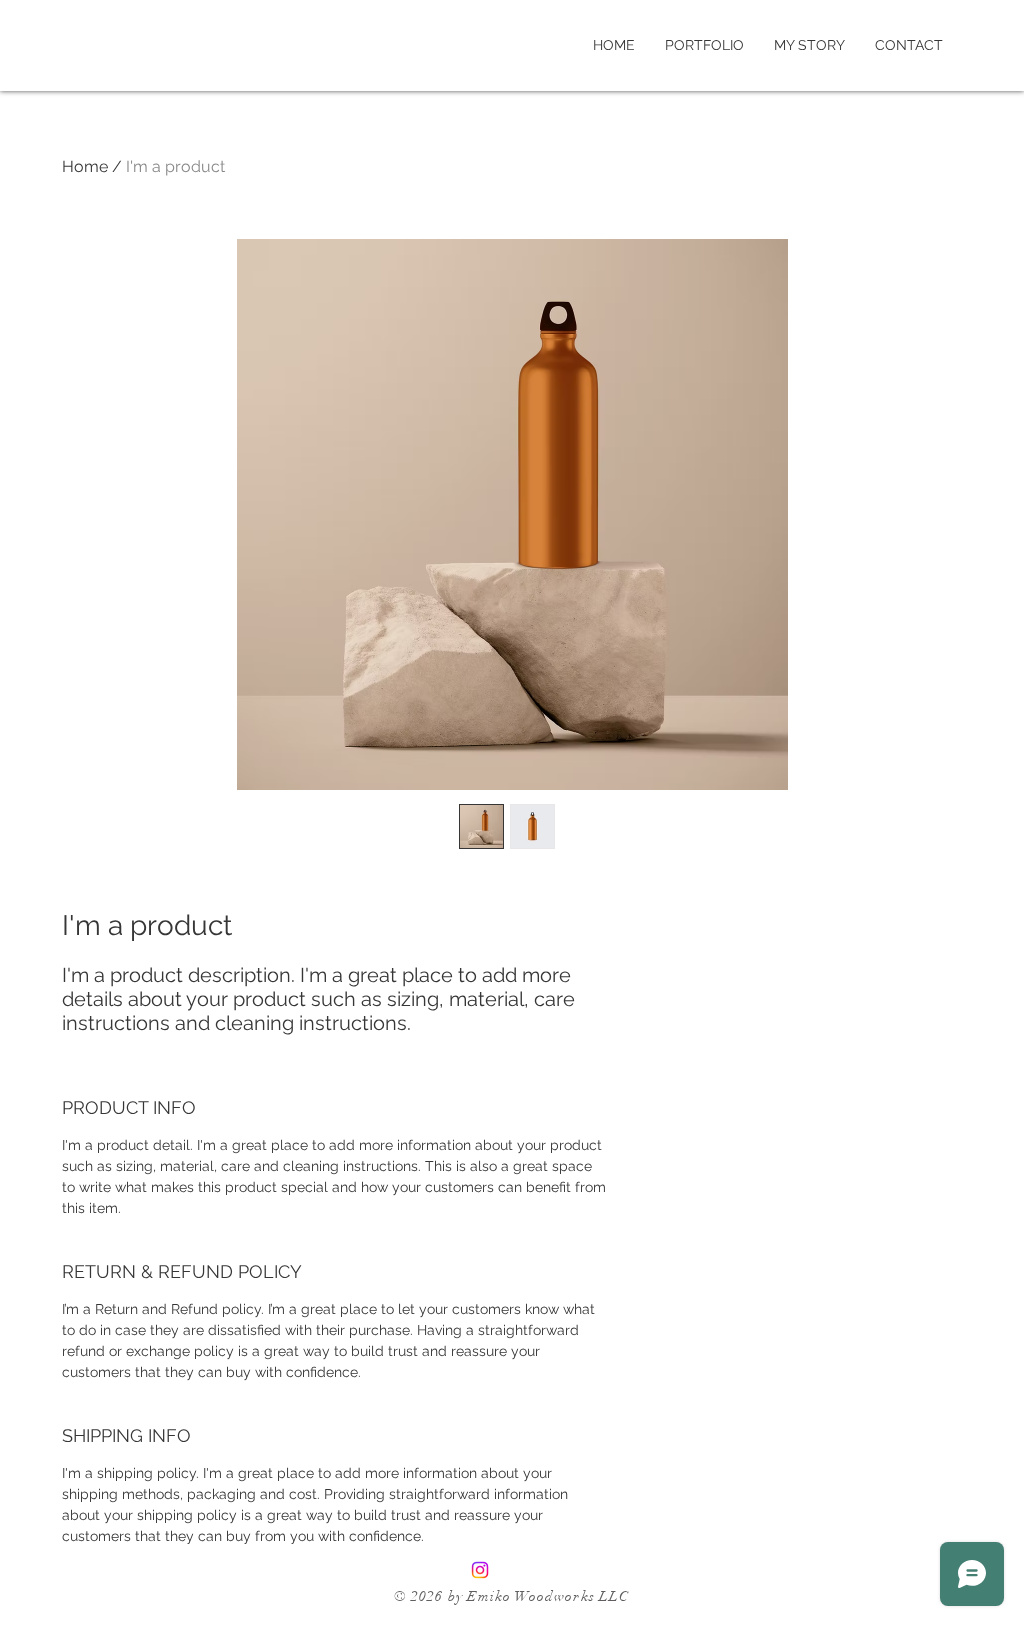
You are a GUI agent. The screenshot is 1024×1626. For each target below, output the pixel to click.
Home (85, 166)
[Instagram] (480, 1570)
